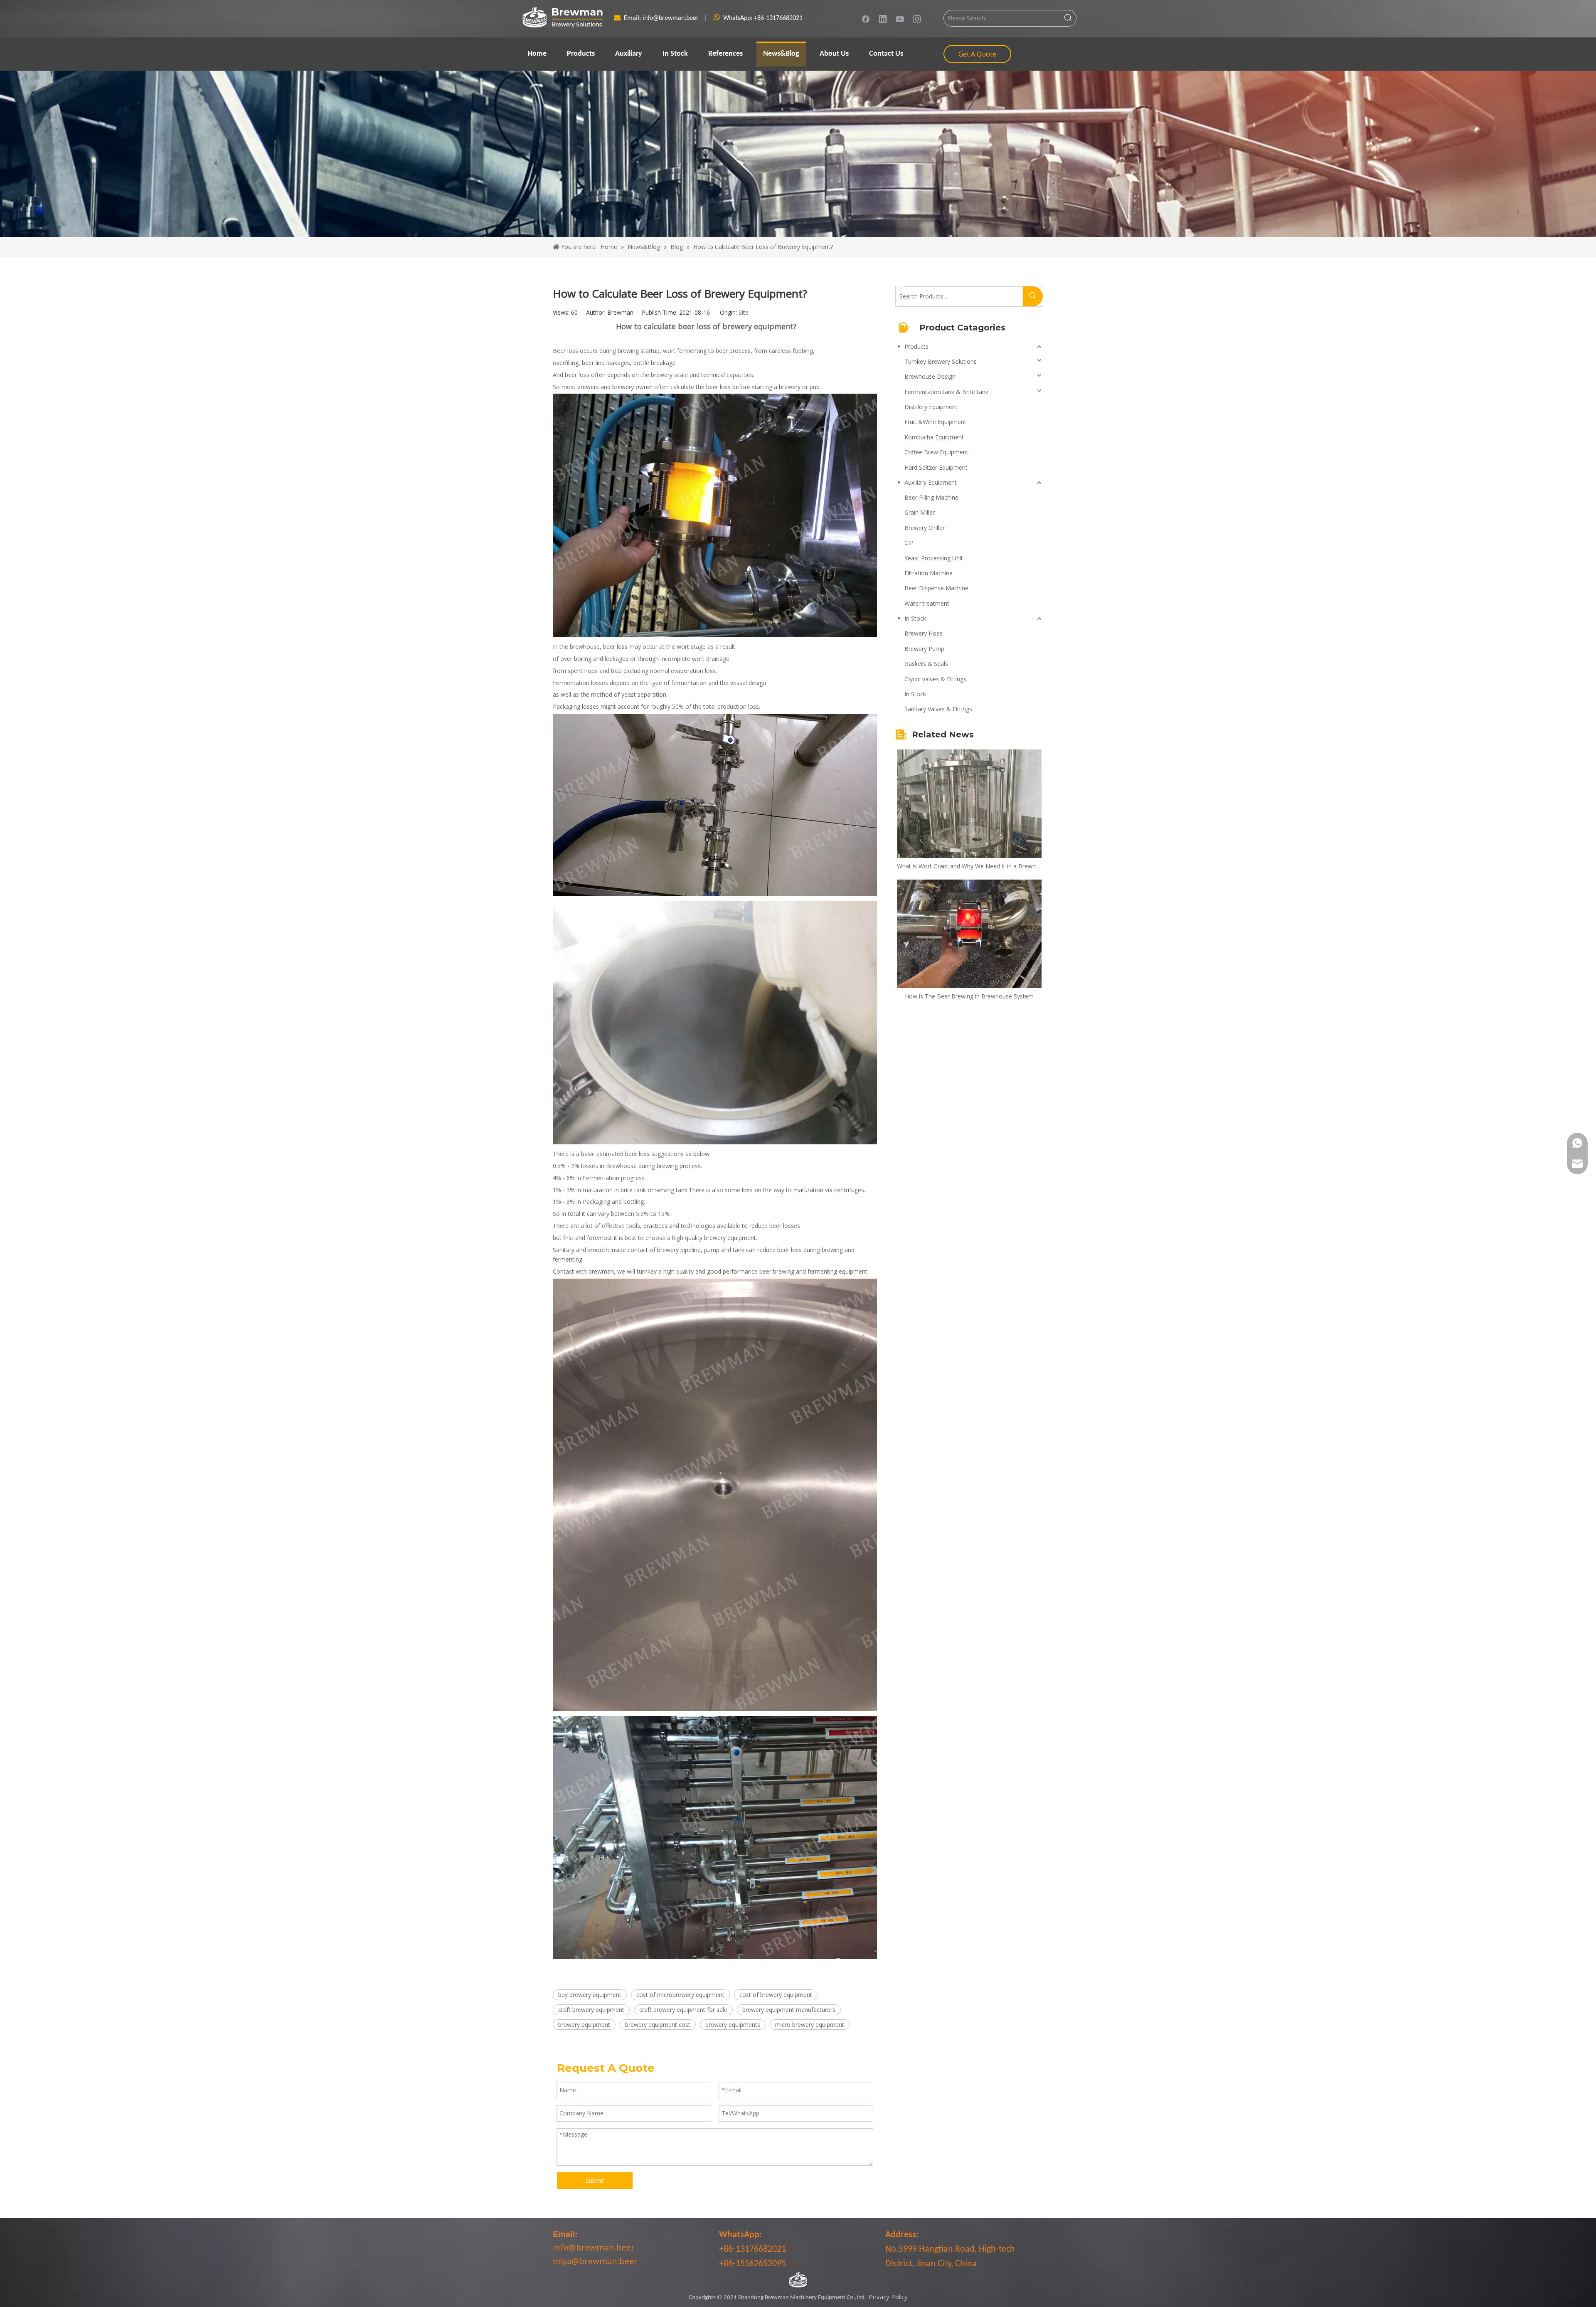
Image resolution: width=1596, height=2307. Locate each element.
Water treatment (927, 603)
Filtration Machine (929, 573)
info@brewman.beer (671, 18)
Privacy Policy (888, 2297)
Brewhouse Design (930, 376)
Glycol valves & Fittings (935, 679)
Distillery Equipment (931, 407)
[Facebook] (866, 19)
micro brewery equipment (810, 2025)
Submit (595, 2180)
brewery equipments (733, 2025)
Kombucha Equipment (934, 437)
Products (916, 346)
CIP (909, 543)
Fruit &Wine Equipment (935, 422)
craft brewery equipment (591, 2010)
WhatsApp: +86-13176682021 (763, 18)
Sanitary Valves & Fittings (938, 709)
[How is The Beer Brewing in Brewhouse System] (969, 934)
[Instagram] (917, 19)
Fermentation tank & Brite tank (946, 392)
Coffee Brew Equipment (936, 452)
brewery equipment (584, 2025)
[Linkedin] (883, 19)
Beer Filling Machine (931, 497)
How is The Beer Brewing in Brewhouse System (969, 996)
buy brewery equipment (590, 1995)
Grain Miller (920, 512)
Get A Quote (977, 54)
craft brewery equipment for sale (683, 2010)
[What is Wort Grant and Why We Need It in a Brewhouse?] (969, 804)
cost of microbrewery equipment (680, 1995)
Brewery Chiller (925, 528)
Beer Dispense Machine (936, 588)
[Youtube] (900, 19)
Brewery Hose (924, 633)
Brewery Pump (924, 649)
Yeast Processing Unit (934, 558)
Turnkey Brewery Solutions (941, 361)
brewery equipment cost (658, 2025)
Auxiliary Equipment (931, 482)
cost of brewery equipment (776, 1995)
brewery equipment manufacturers (789, 2010)
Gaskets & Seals (926, 664)
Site (744, 312)
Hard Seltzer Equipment (936, 467)
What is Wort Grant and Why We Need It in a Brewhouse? (969, 866)
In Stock (915, 618)
